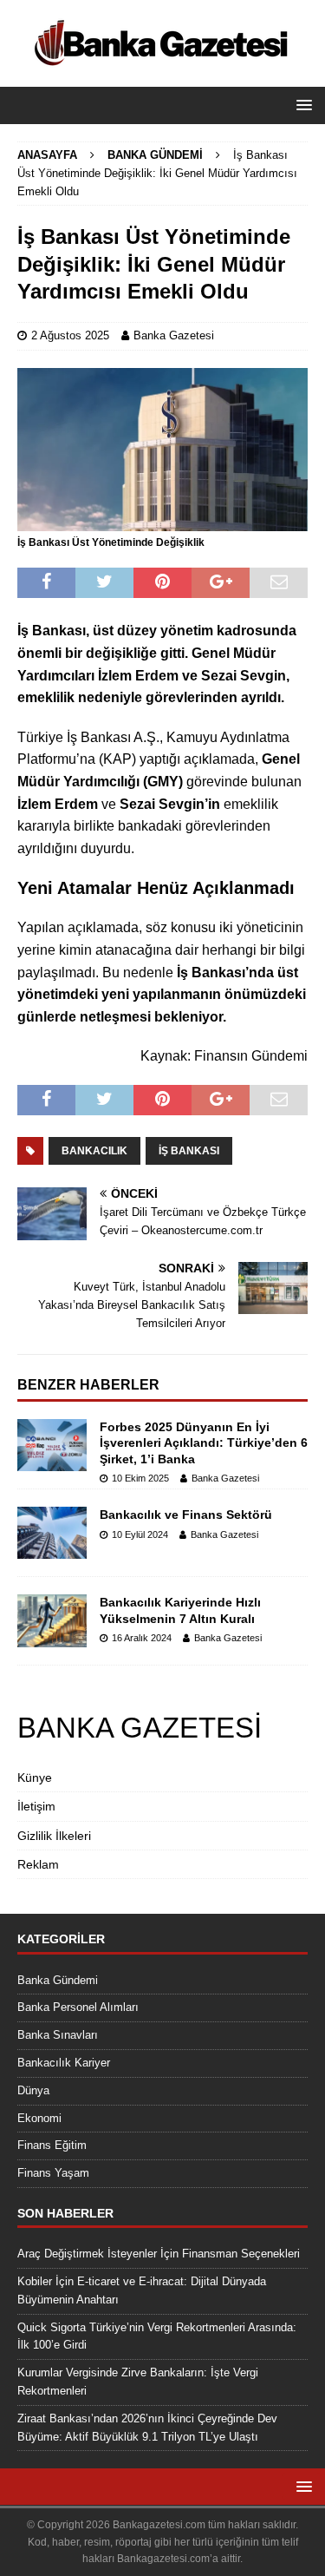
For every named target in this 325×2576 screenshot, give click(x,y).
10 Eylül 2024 (140, 1534)
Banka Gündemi (58, 1980)
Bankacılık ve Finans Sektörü (186, 1515)
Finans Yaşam (53, 2173)
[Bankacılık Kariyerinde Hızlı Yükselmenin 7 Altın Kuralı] (52, 1620)
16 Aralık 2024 (142, 1638)
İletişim (36, 1806)
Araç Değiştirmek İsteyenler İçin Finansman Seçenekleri (159, 2254)
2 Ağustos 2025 (70, 335)
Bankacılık (94, 1151)
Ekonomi (39, 2118)
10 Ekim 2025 (140, 1478)
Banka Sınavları (58, 2035)
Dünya (33, 2090)
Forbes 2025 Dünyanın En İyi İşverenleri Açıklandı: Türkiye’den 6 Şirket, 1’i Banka (204, 1442)
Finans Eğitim (52, 2145)
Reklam (38, 1864)
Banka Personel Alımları (78, 2007)
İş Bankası (189, 1151)
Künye (35, 1778)
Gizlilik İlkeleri (54, 1836)
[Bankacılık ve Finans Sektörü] (52, 1533)
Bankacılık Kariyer (64, 2063)
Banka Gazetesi (174, 335)
